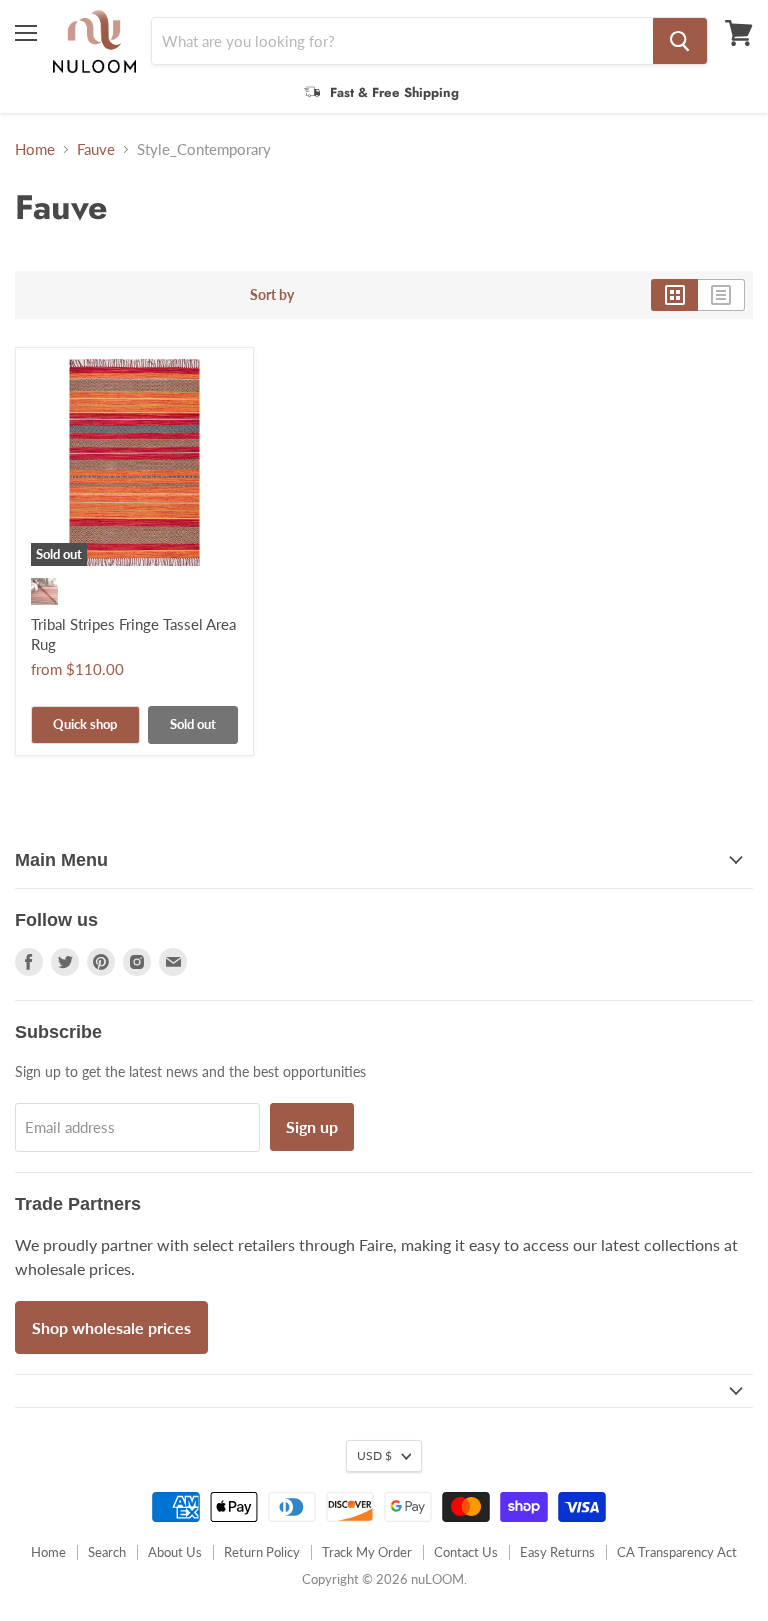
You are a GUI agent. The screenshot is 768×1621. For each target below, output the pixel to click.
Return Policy (262, 1552)
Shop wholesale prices (111, 1327)
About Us (175, 1552)
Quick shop (85, 724)
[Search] (680, 41)
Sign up (312, 1126)
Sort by (272, 295)
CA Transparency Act (677, 1552)
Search (107, 1552)
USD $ (374, 1455)
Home (35, 149)
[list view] (721, 295)
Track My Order (367, 1552)
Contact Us (466, 1552)
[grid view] (674, 295)
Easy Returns (557, 1552)
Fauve (96, 149)
